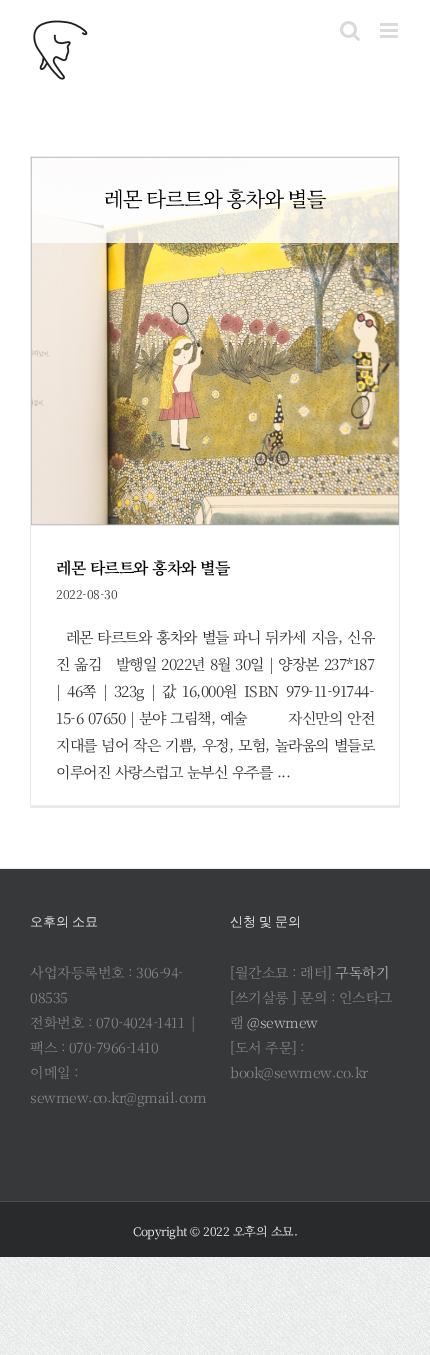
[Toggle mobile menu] (390, 30)
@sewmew (282, 1022)
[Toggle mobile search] (350, 30)
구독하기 (362, 972)
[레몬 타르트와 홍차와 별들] (215, 341)
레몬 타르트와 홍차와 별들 (142, 567)
